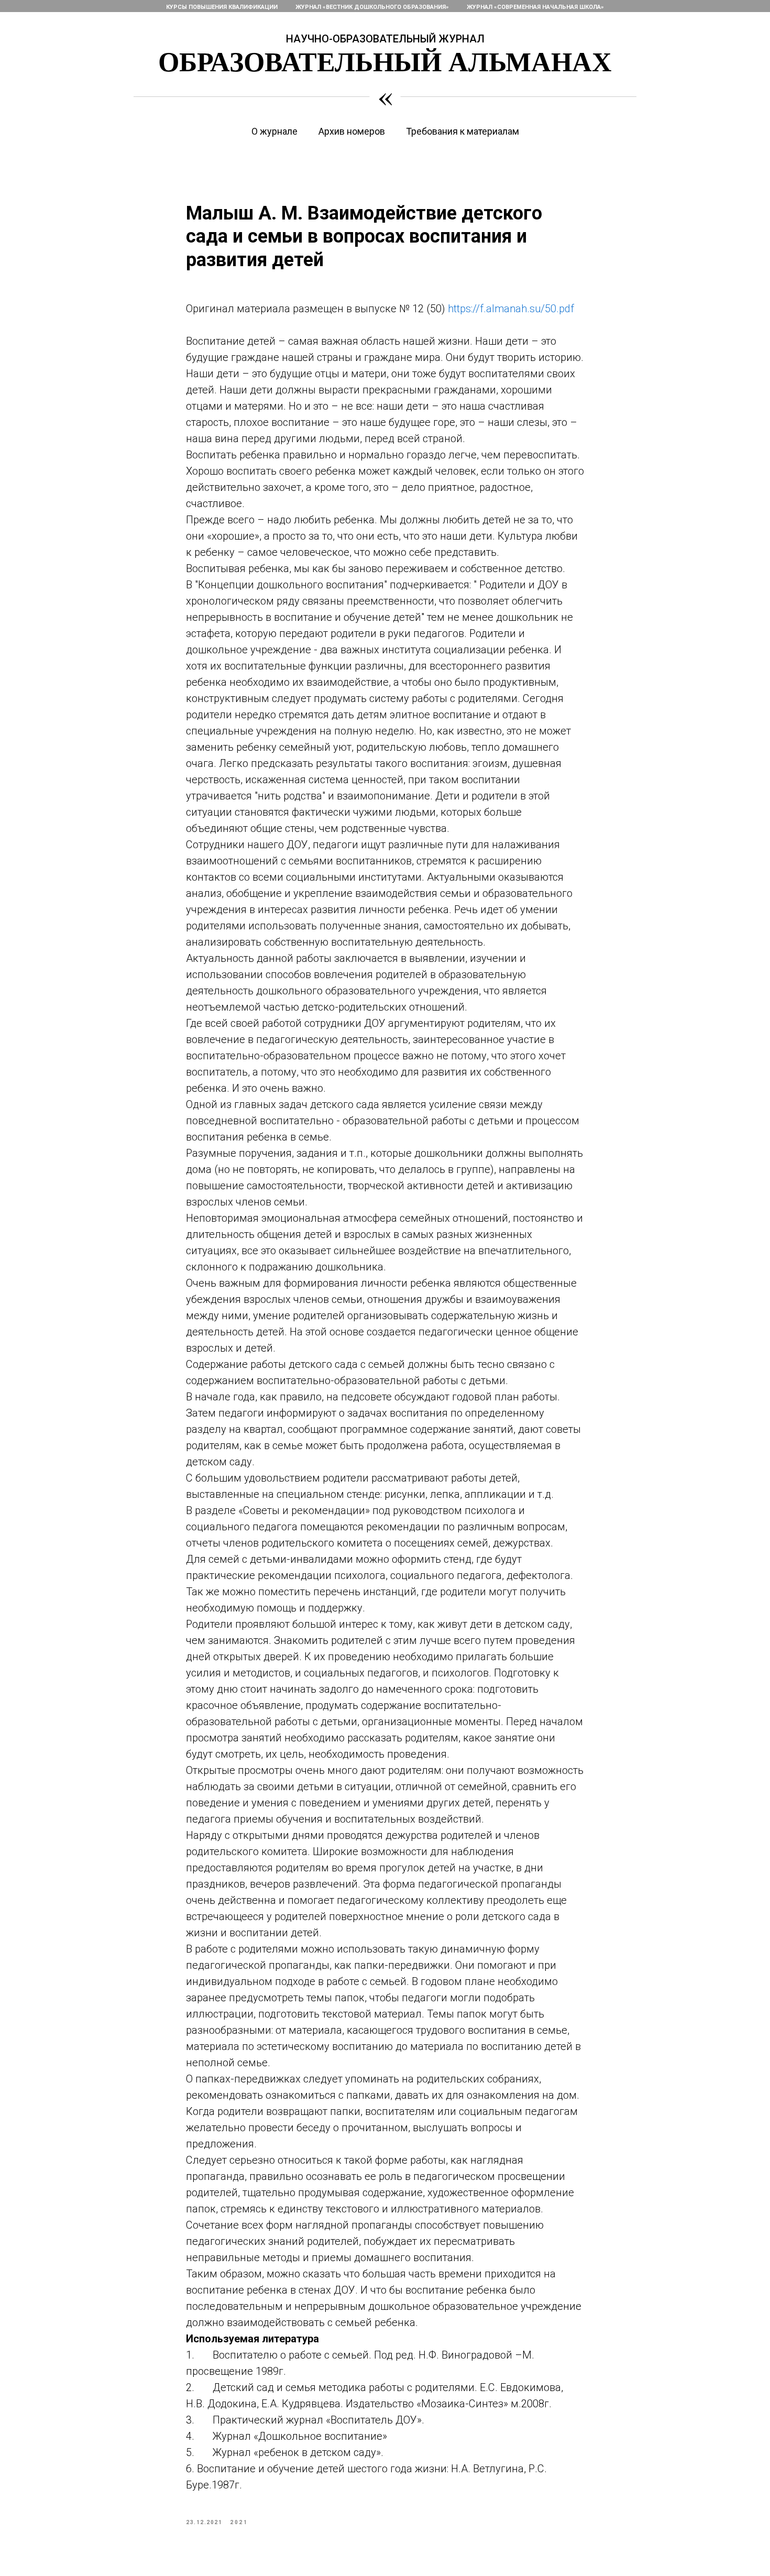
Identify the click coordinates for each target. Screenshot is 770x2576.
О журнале (274, 131)
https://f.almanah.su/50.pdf (511, 309)
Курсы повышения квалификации (222, 7)
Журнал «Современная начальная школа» (535, 7)
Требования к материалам (463, 131)
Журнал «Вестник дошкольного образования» (372, 7)
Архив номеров (352, 131)
